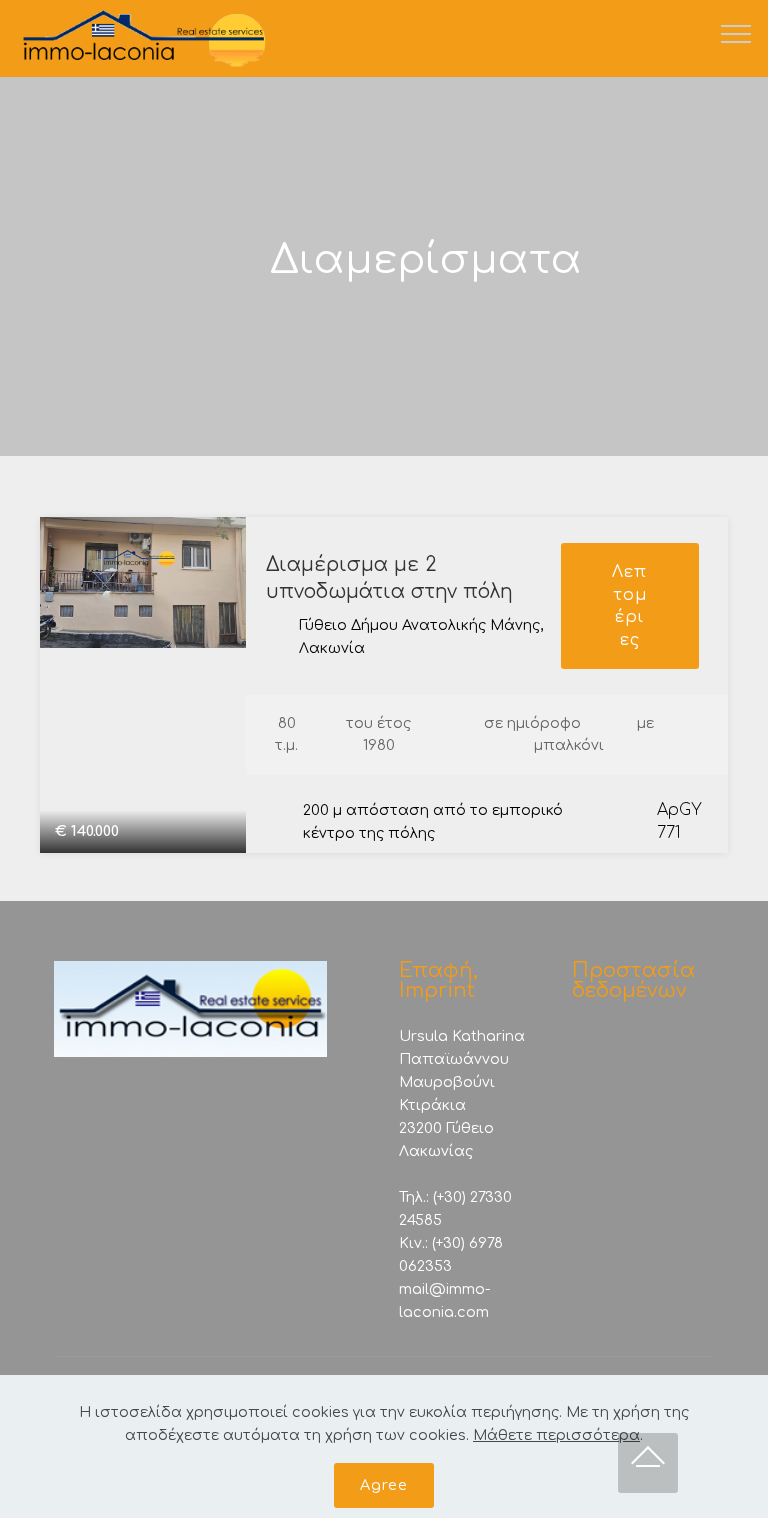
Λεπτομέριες (629, 605)
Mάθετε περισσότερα (556, 1435)
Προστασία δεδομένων (633, 980)
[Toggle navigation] (736, 33)
